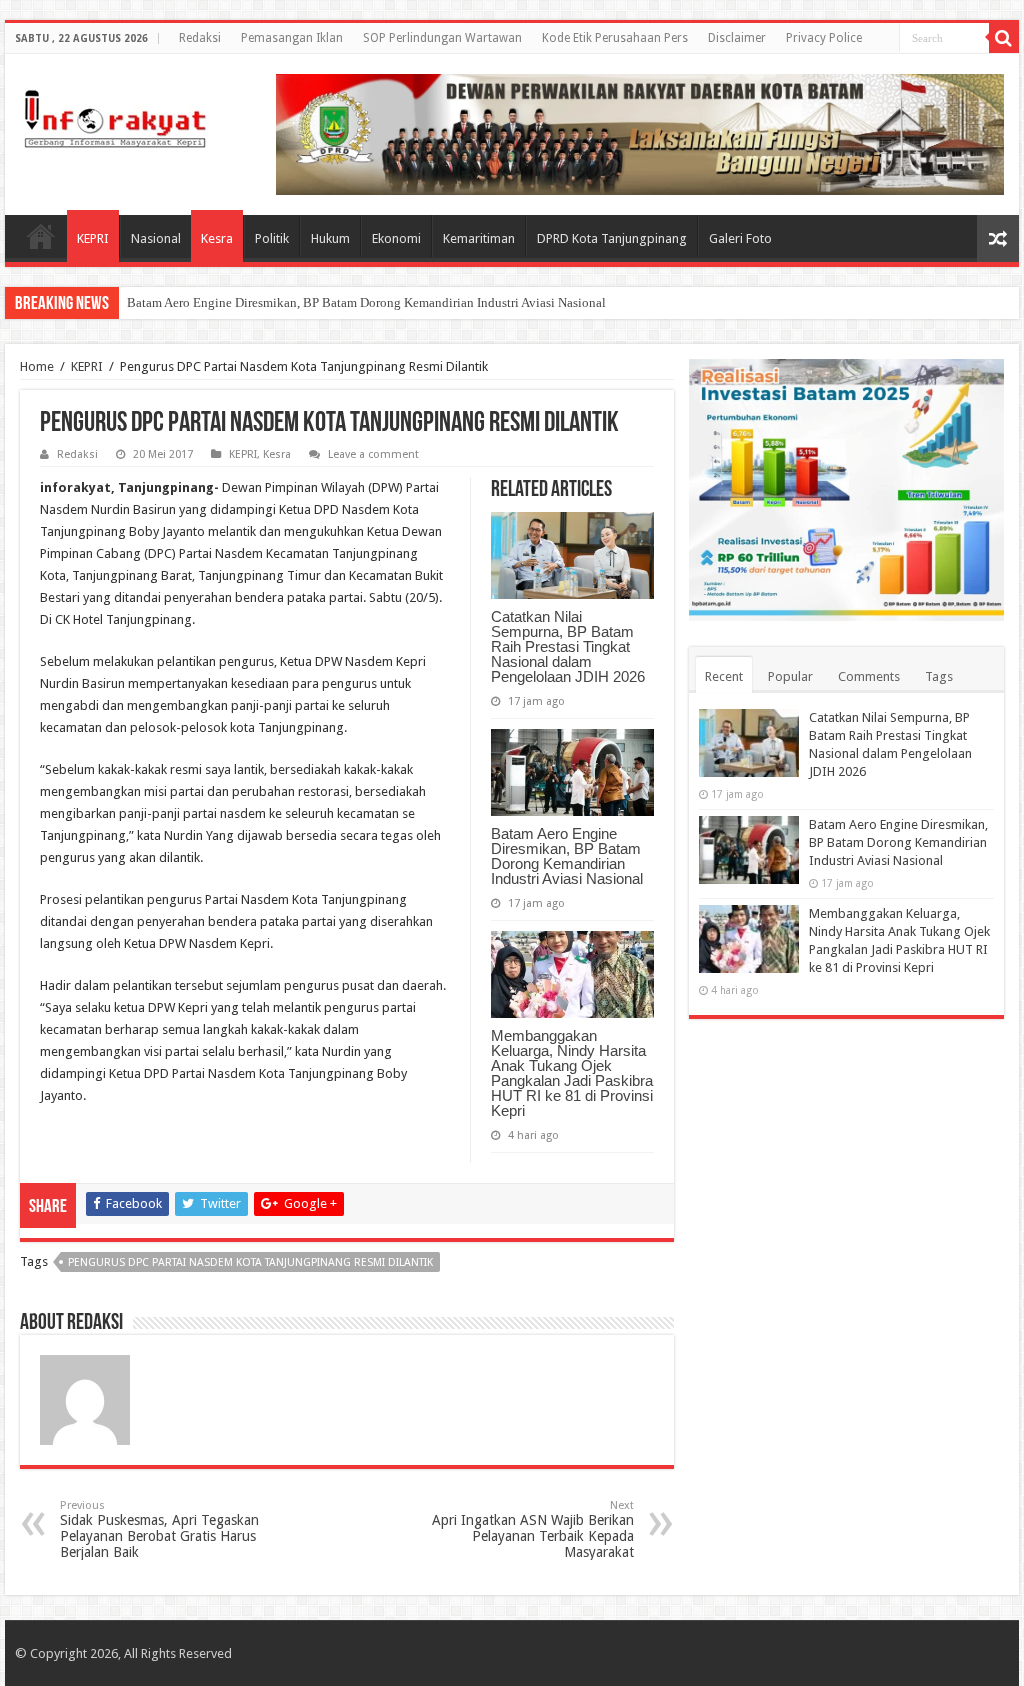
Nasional (156, 238)
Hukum (330, 238)
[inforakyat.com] (115, 115)
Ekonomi (396, 238)
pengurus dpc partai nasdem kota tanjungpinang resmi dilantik (250, 1262)
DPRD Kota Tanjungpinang (612, 238)
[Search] (1004, 38)
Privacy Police (824, 38)
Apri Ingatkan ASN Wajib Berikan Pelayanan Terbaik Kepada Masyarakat (533, 1529)
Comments (869, 676)
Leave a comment (373, 454)
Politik (272, 238)
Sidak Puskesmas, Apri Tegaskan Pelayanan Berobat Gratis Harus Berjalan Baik (159, 1529)
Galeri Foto (740, 238)
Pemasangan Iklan (292, 38)
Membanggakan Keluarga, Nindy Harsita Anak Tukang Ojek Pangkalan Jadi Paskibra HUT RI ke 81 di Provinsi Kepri (572, 1073)
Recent (724, 676)
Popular (790, 676)
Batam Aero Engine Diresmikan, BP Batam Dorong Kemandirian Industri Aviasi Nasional (366, 302)
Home (41, 236)
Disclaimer (737, 38)
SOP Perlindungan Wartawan (442, 38)
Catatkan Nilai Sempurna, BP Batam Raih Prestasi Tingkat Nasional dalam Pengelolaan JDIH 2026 (568, 646)
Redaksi (200, 38)
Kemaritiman (479, 238)
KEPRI (93, 238)
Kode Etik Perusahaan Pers (615, 38)
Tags (939, 676)
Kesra (217, 238)
